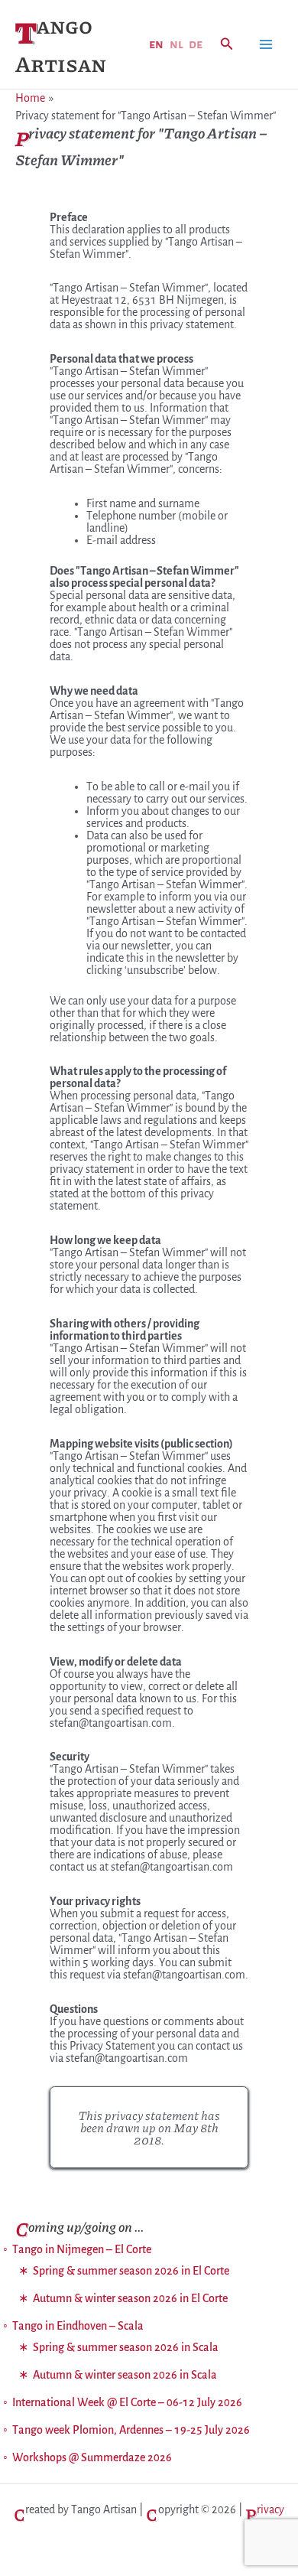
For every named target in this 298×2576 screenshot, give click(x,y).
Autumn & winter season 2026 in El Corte (130, 2298)
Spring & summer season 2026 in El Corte (131, 2271)
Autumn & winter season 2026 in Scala (125, 2375)
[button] (227, 45)
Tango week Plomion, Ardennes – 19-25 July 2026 (131, 2430)
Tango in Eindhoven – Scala (78, 2326)
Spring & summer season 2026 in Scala (126, 2347)
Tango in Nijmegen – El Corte (82, 2249)
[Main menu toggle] (266, 44)
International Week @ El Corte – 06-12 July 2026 (127, 2402)
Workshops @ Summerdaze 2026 (92, 2457)
